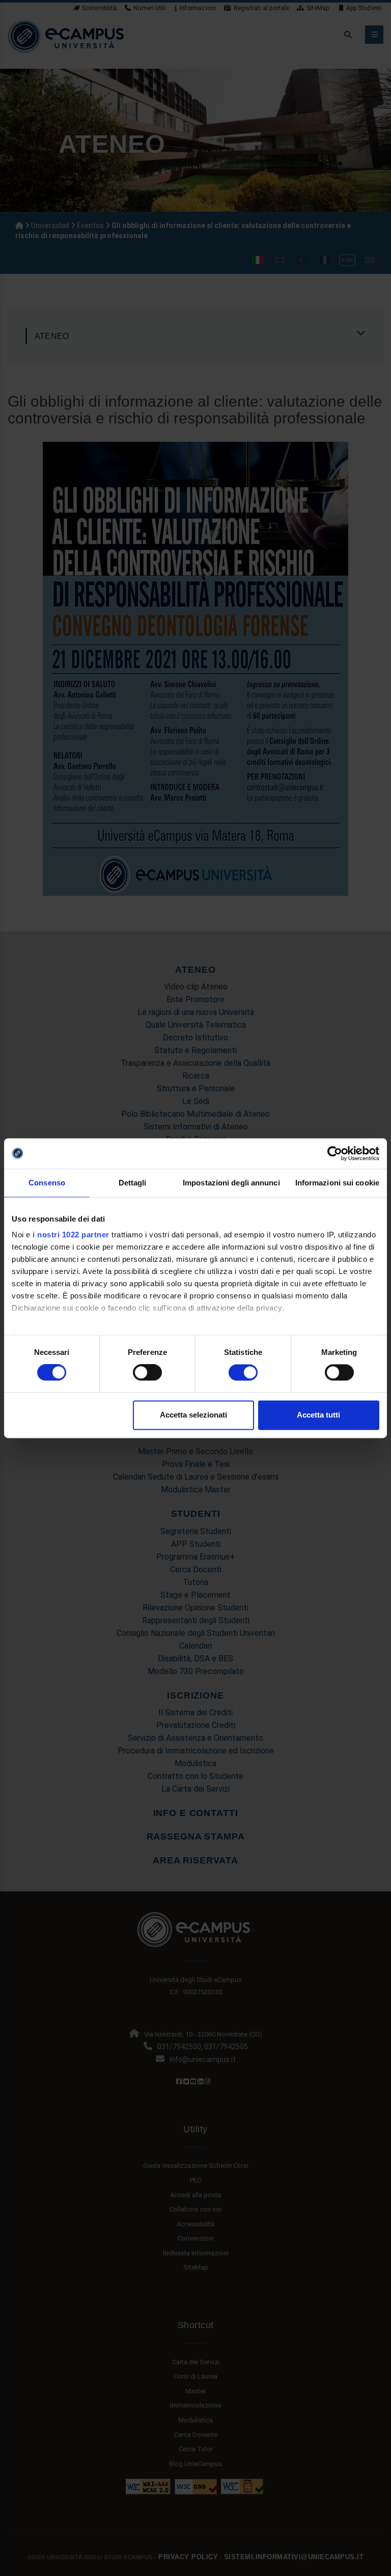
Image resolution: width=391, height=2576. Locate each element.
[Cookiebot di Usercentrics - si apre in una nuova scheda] (335, 1153)
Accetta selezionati (193, 1415)
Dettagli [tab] (133, 1183)
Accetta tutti (318, 1415)
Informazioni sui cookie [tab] (337, 1183)
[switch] (147, 1373)
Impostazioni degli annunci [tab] (231, 1183)
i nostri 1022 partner (71, 1235)
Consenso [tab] (47, 1183)
